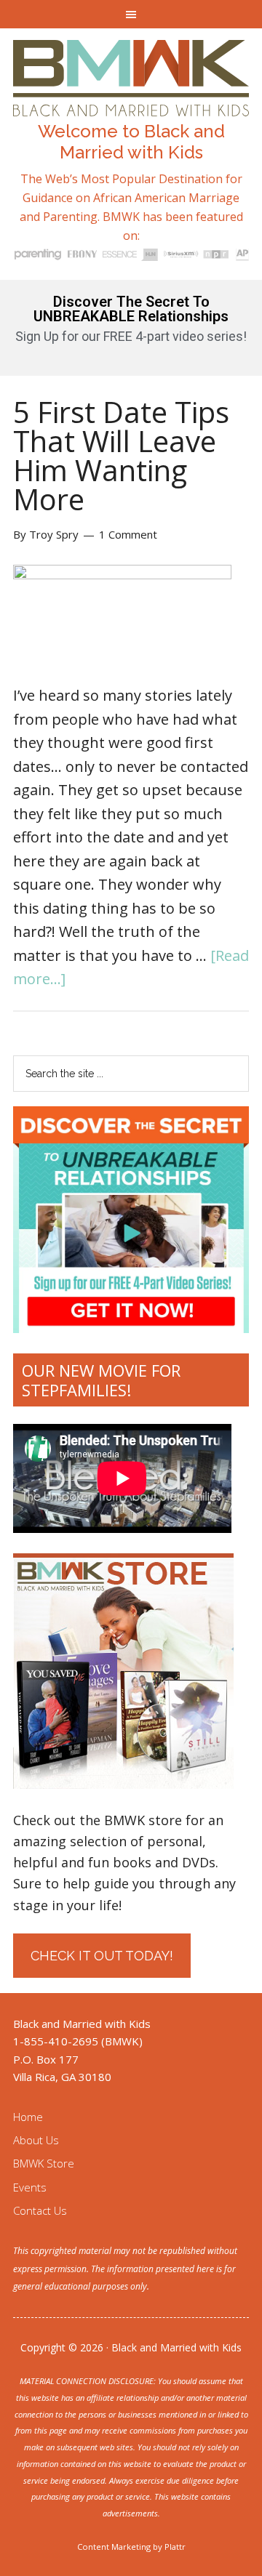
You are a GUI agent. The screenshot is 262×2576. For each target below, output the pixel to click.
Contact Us (40, 2210)
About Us (36, 2140)
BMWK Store (44, 2163)
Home (28, 2117)
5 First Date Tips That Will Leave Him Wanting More (121, 455)
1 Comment (128, 534)
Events (30, 2187)
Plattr (175, 2547)
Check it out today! (102, 1956)
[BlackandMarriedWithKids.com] (131, 103)
